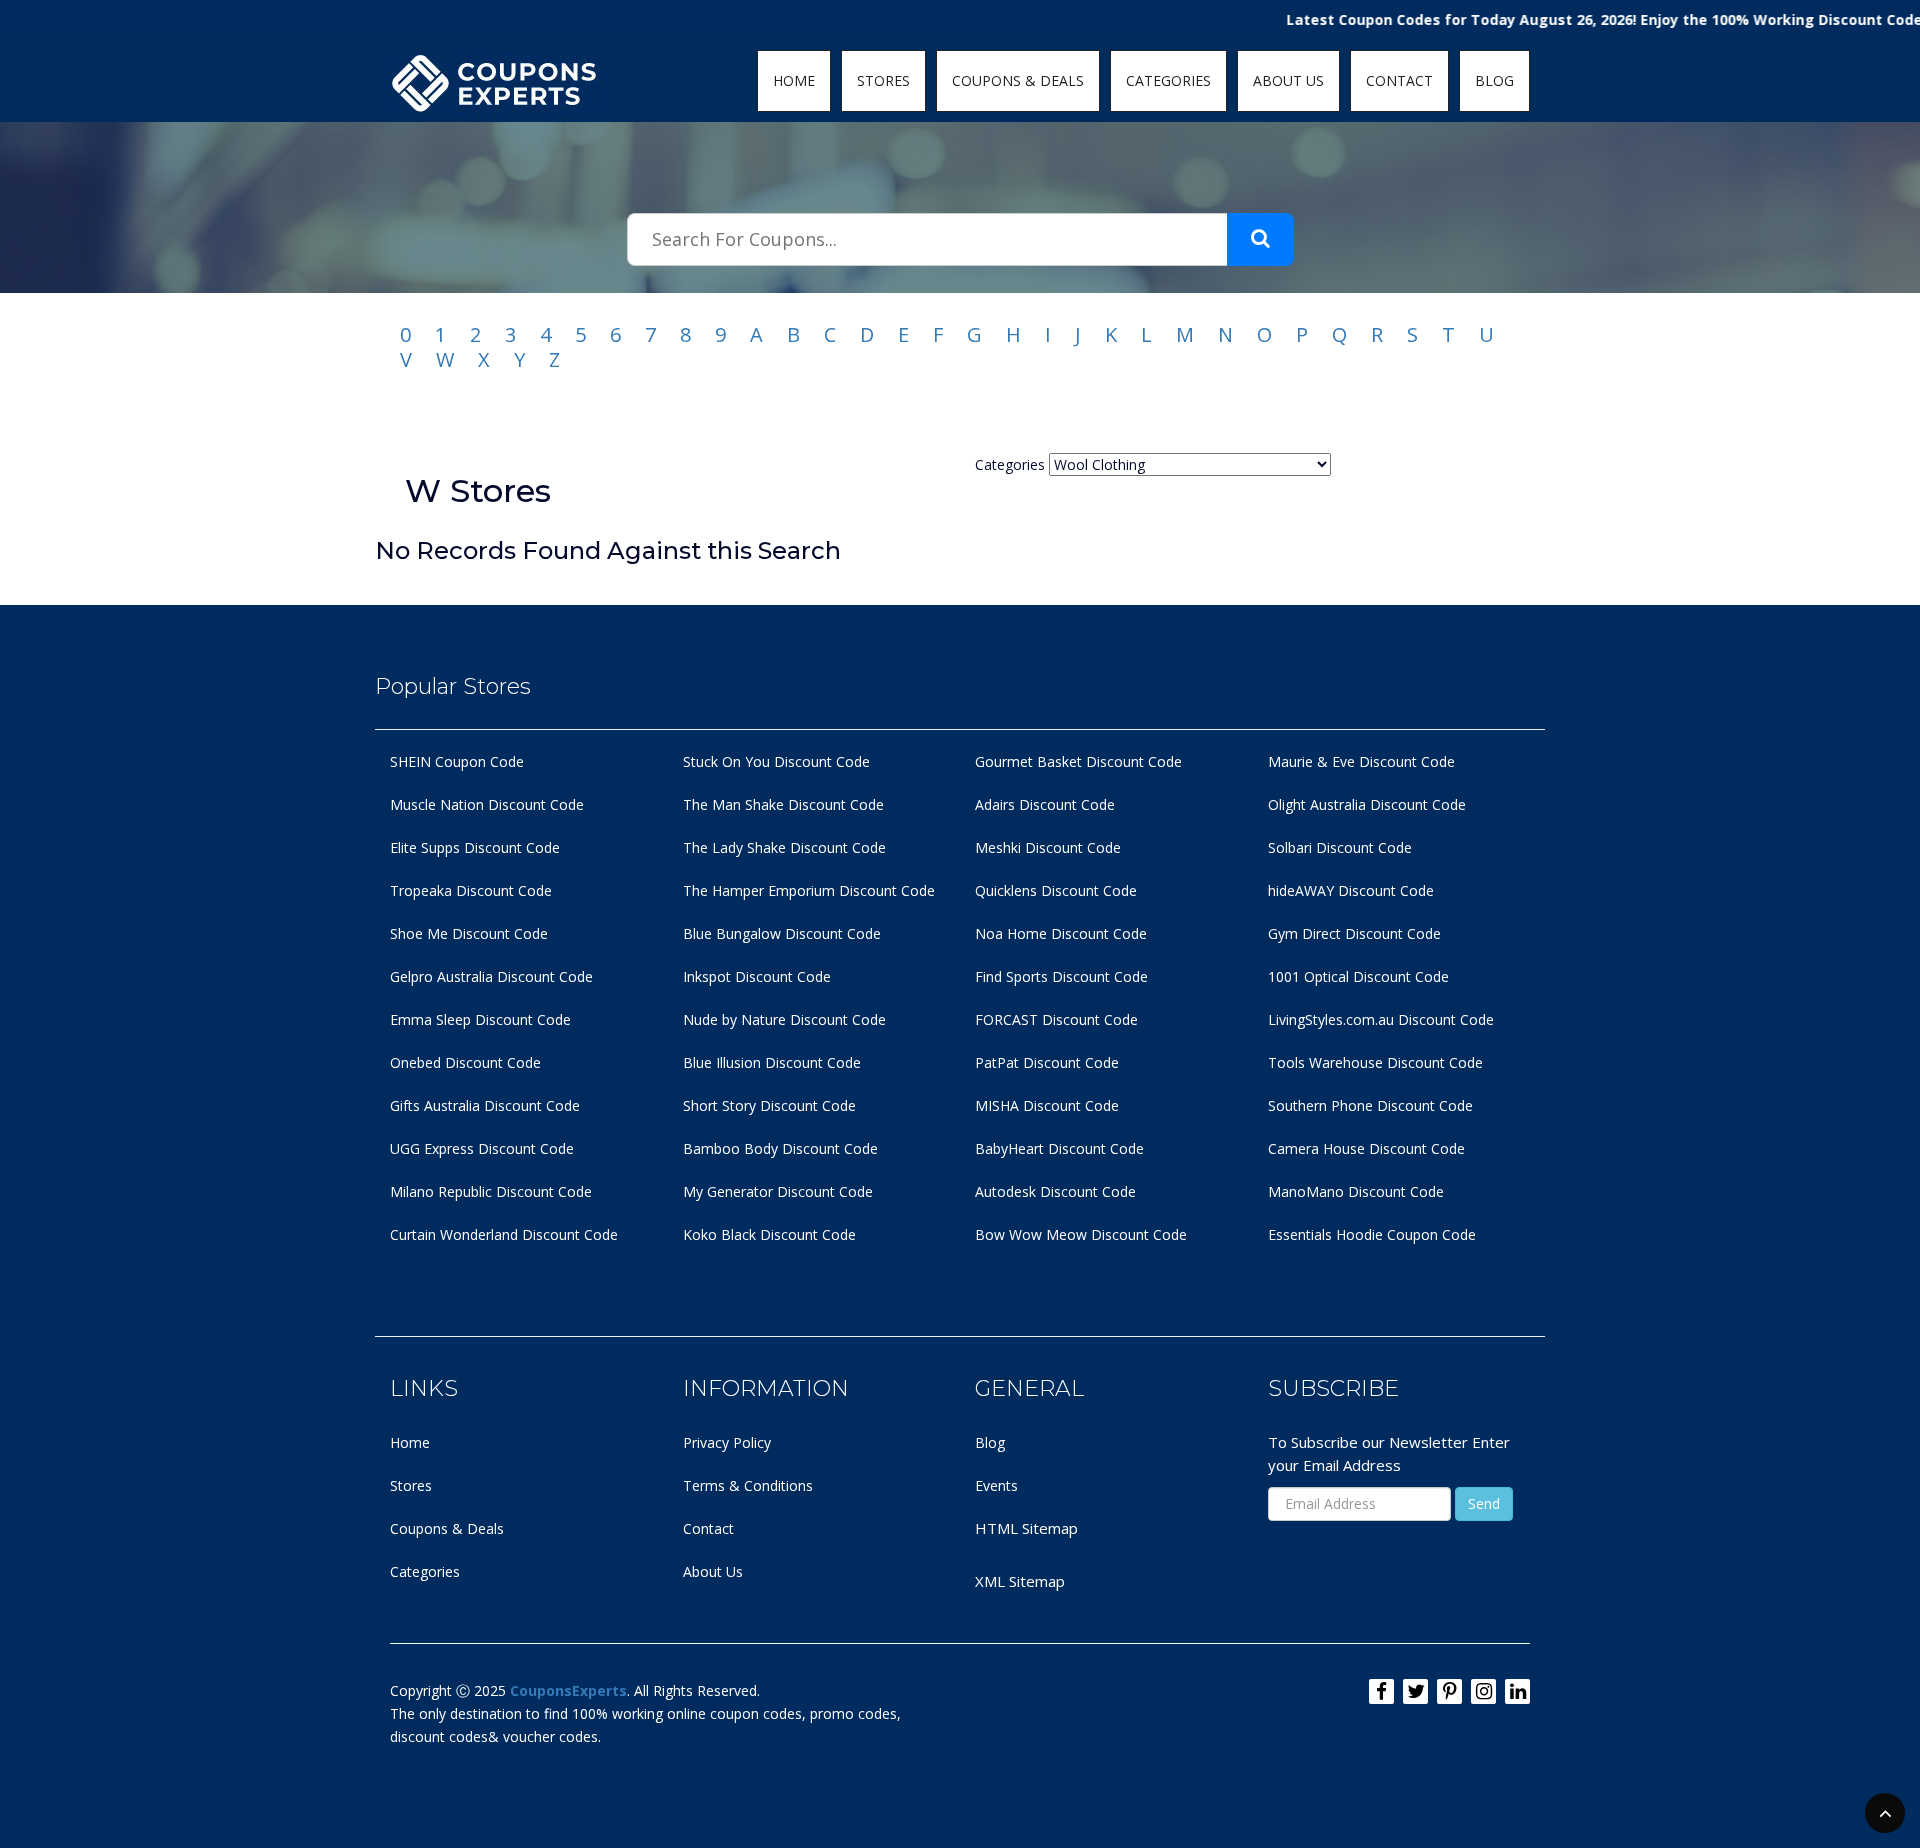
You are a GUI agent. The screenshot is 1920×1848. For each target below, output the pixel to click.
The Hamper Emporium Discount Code (809, 890)
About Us (713, 1571)
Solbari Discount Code (1340, 847)
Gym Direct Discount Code (1354, 933)
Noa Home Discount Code (1061, 933)
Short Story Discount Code (769, 1105)
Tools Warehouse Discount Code (1375, 1062)
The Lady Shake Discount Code (784, 847)
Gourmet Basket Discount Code (1078, 761)
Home (410, 1442)
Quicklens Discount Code (1056, 890)
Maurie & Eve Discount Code (1361, 761)
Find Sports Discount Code (1061, 976)
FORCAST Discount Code (1056, 1019)
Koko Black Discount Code (769, 1234)
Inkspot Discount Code (757, 976)
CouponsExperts (568, 1690)
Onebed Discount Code (465, 1062)
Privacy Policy (727, 1442)
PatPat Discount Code (1047, 1062)
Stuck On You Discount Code (776, 761)
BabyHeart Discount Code (1059, 1148)
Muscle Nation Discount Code (487, 804)
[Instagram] (1483, 1691)
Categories (425, 1571)
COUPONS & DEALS (1018, 80)
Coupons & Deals (447, 1528)
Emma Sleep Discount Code (480, 1019)
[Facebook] (1381, 1691)
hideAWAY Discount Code (1351, 890)
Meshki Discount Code (1048, 847)
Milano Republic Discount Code (491, 1191)
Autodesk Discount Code (1055, 1191)
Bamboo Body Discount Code (780, 1148)
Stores (411, 1485)
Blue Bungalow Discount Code (782, 933)
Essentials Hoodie (1325, 1234)
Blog (990, 1442)
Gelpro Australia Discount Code (491, 976)
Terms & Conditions (748, 1485)
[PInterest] (1449, 1691)
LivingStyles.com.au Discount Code (1381, 1019)
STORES (883, 80)
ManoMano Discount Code (1356, 1191)
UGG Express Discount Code (482, 1148)
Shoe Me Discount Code (469, 933)
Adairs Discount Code (1045, 804)
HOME (794, 80)
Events (996, 1485)
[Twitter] (1415, 1691)
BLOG (1494, 80)
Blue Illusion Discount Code (772, 1062)
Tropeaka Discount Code (471, 890)
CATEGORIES (1168, 80)
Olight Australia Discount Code (1367, 804)
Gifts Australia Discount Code (485, 1105)
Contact (708, 1528)
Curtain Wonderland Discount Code (504, 1234)
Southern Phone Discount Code (1370, 1105)
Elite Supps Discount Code (475, 847)
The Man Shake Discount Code (783, 804)
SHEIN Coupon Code (457, 761)
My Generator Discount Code (778, 1191)
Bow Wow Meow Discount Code (1081, 1234)
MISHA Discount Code (1047, 1105)
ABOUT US (1288, 80)
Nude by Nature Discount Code (784, 1019)
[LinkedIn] (1517, 1691)
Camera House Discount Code (1366, 1148)
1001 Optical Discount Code (1358, 976)
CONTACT (1399, 80)
